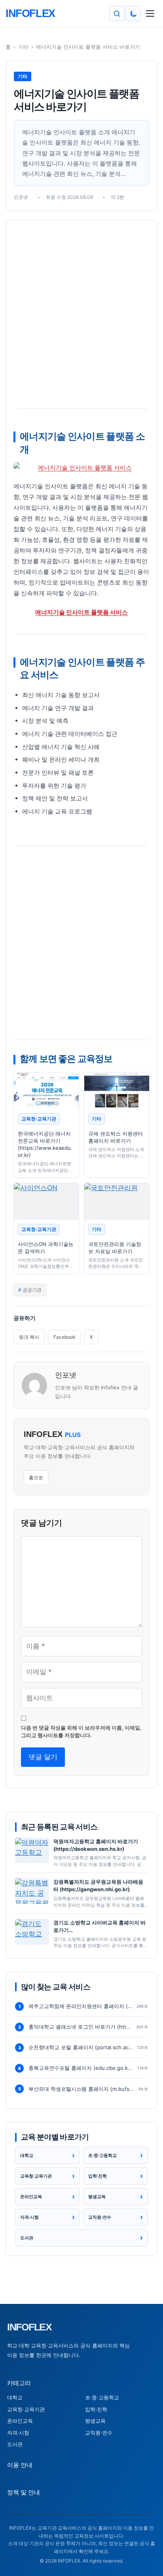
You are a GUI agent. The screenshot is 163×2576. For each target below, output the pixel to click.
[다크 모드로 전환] (133, 13)
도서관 (15, 2444)
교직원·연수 (99, 2433)
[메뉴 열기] (150, 13)
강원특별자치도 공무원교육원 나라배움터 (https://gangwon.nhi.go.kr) (98, 1885)
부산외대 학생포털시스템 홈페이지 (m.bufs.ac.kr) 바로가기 (82, 2089)
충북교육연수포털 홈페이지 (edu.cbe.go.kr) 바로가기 (81, 2068)
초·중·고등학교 (102, 2397)
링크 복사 (29, 1337)
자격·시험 (18, 2433)
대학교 (15, 2397)
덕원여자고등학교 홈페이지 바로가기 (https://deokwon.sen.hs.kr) (96, 1845)
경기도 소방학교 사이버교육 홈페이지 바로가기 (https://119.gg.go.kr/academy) (100, 1927)
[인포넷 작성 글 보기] (34, 1385)
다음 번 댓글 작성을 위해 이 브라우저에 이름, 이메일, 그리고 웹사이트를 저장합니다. (81, 1732)
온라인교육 (20, 2421)
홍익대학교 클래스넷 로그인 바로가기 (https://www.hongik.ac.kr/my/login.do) (81, 2027)
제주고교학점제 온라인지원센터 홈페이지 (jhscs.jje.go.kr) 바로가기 (81, 2006)
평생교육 (95, 2421)
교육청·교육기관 (26, 2409)
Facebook (64, 1337)
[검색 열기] (117, 13)
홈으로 (36, 1478)
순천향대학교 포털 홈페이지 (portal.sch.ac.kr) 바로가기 (81, 2047)
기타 (23, 47)
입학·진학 (96, 2409)
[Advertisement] (81, 315)
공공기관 (32, 1290)
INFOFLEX (29, 2327)
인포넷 (66, 1375)
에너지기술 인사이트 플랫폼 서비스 (81, 612)
